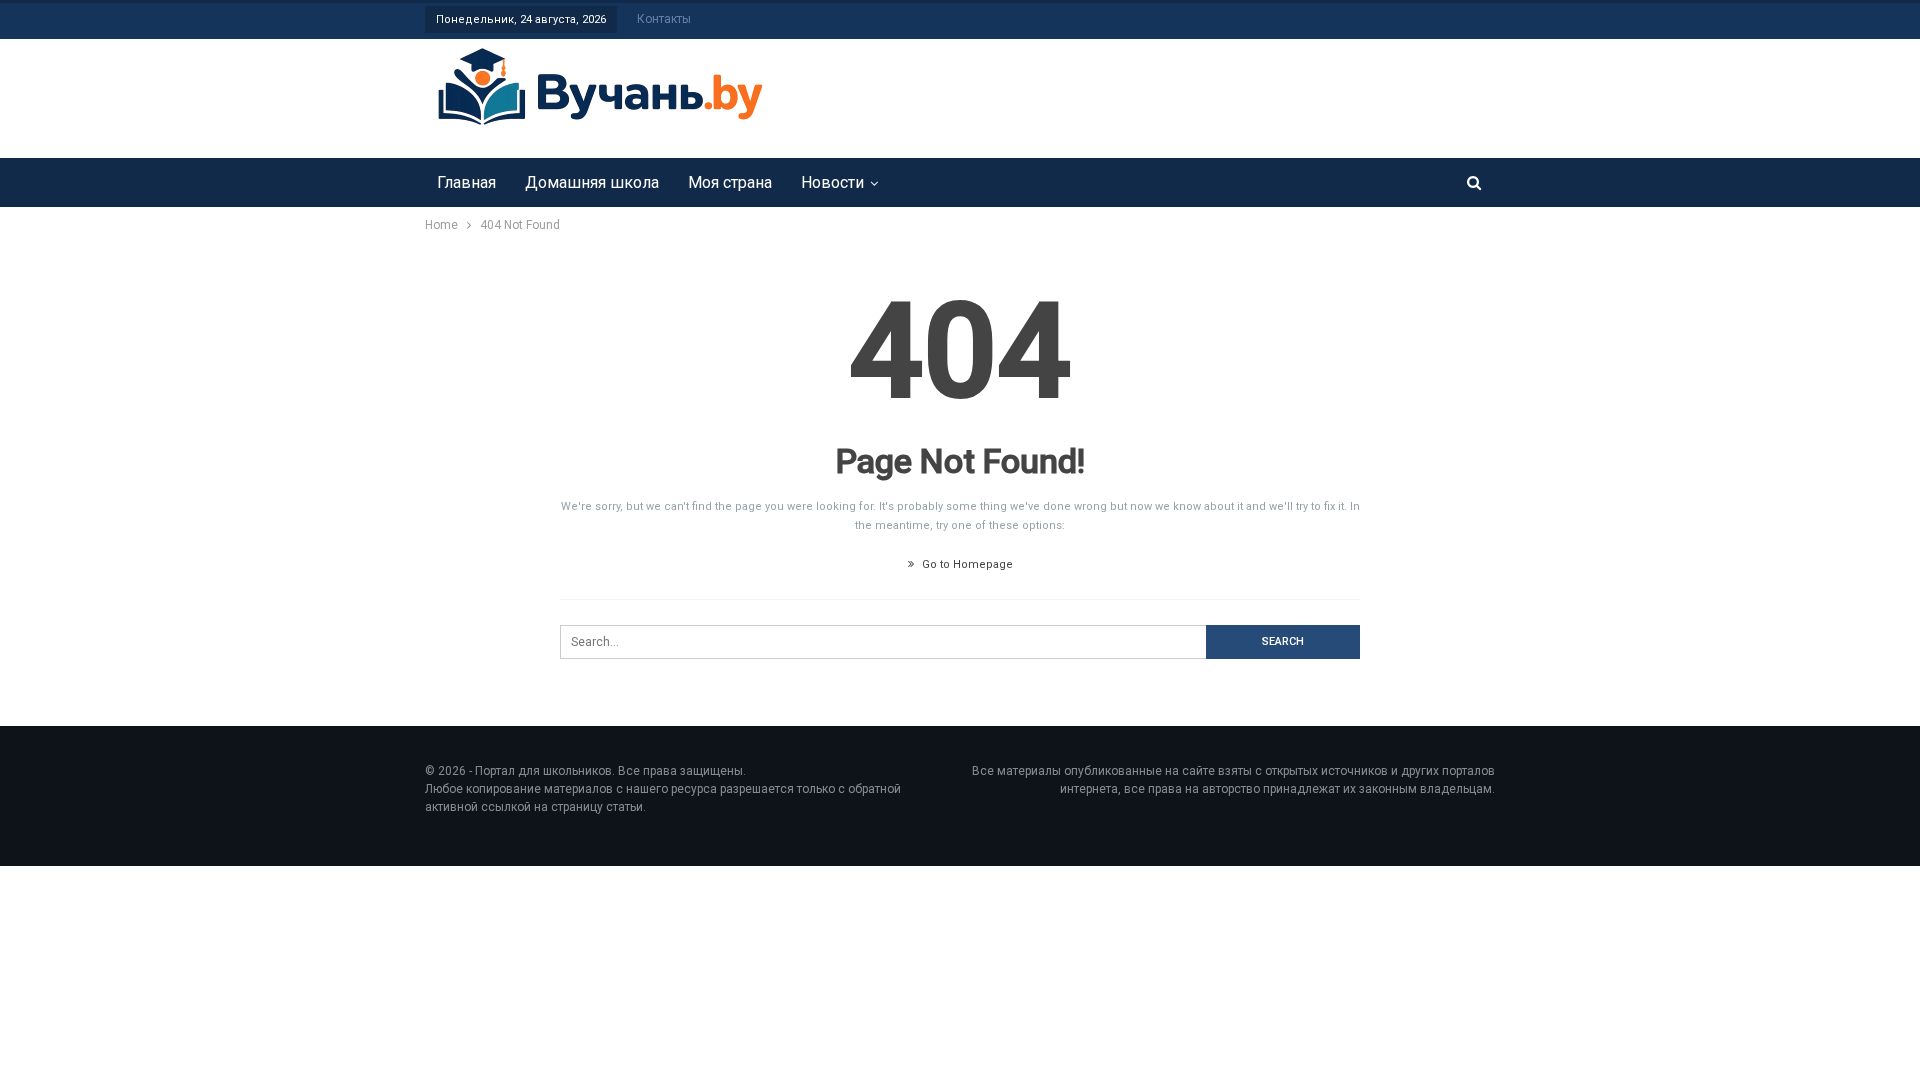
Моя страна (730, 182)
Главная (466, 182)
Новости (832, 182)
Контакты (664, 19)
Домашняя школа (592, 182)
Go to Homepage (966, 564)
